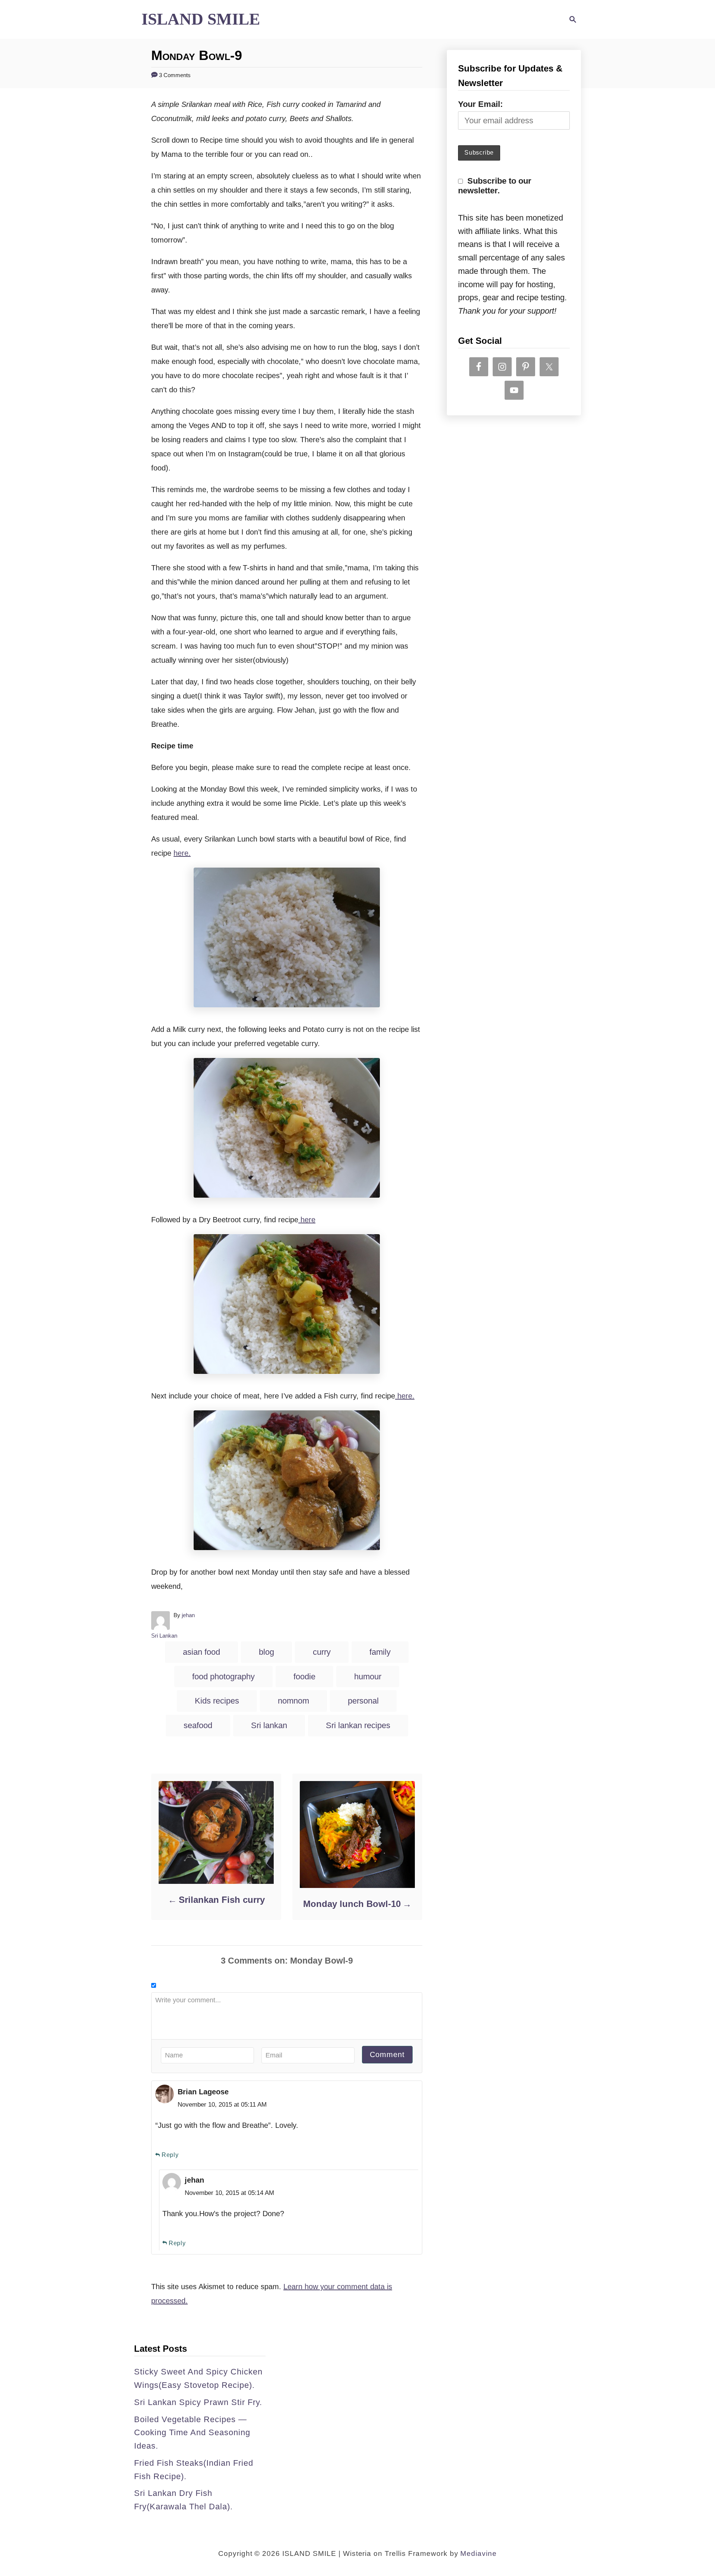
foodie (304, 1677)
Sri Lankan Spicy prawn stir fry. (198, 2402)
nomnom (293, 1701)
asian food (201, 1652)
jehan (188, 1615)
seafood (198, 1725)
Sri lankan (269, 1725)
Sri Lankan (164, 1636)
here (307, 1220)
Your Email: (480, 104)
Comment (387, 2054)
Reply (170, 2155)
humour (368, 1677)
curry (322, 1652)
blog (266, 1652)
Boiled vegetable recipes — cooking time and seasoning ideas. (192, 2433)
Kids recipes (217, 1701)
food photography (223, 1677)
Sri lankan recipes (358, 1725)
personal (363, 1701)
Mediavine (479, 2553)
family (380, 1652)
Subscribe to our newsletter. (495, 186)
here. (182, 853)
